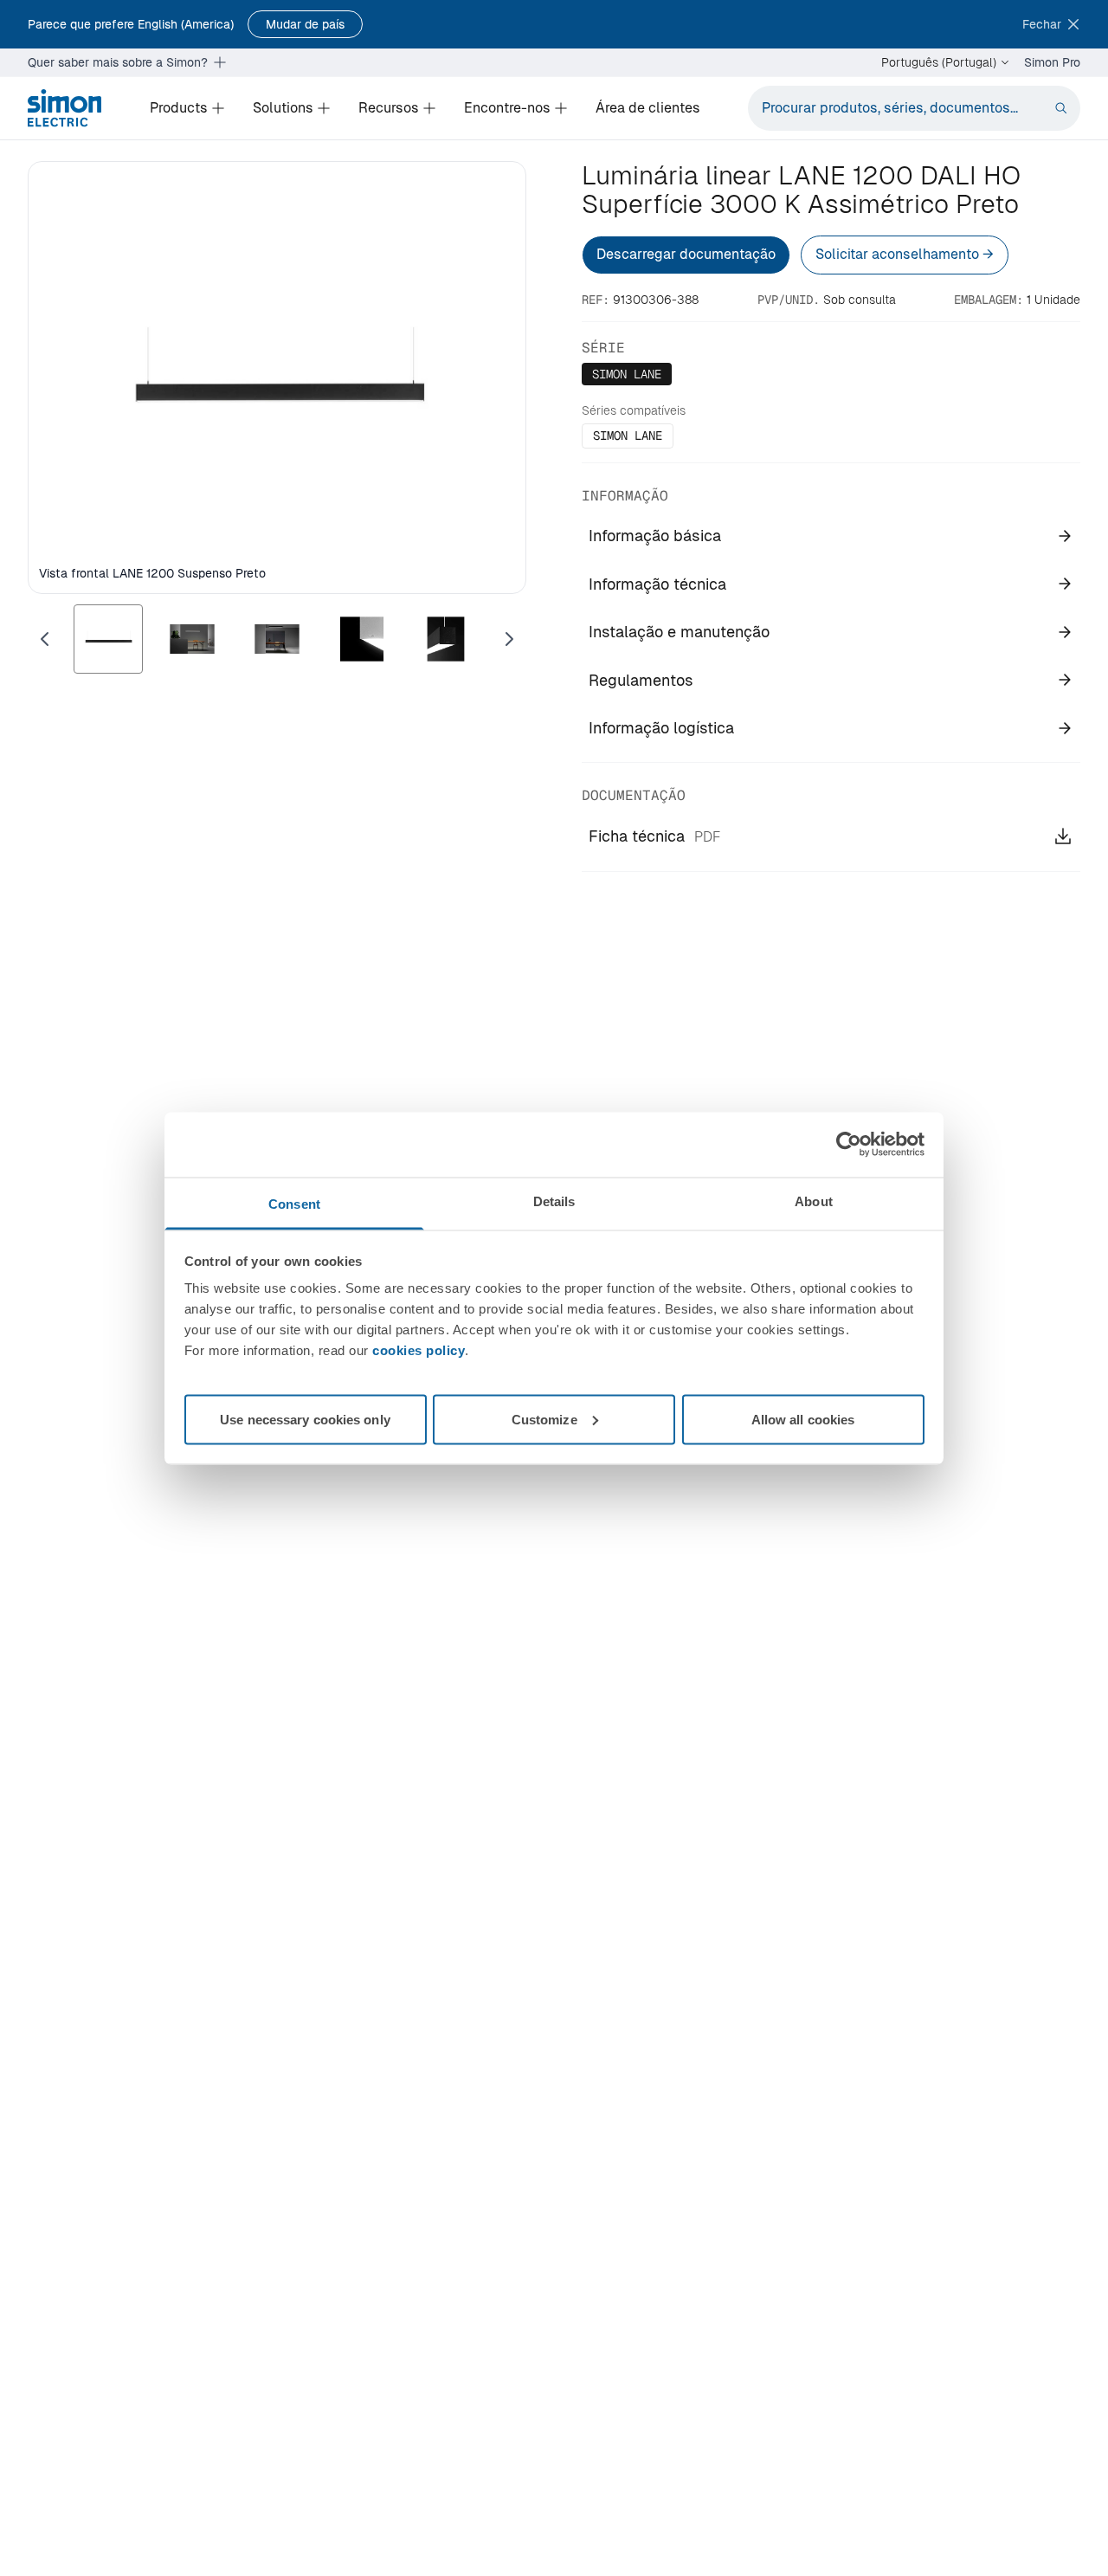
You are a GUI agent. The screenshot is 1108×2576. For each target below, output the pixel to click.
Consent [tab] (294, 1203)
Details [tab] (554, 1201)
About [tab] (814, 1201)
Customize (544, 1419)
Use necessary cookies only (305, 1419)
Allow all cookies (803, 1419)
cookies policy (419, 1349)
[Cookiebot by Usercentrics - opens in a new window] (849, 1145)
